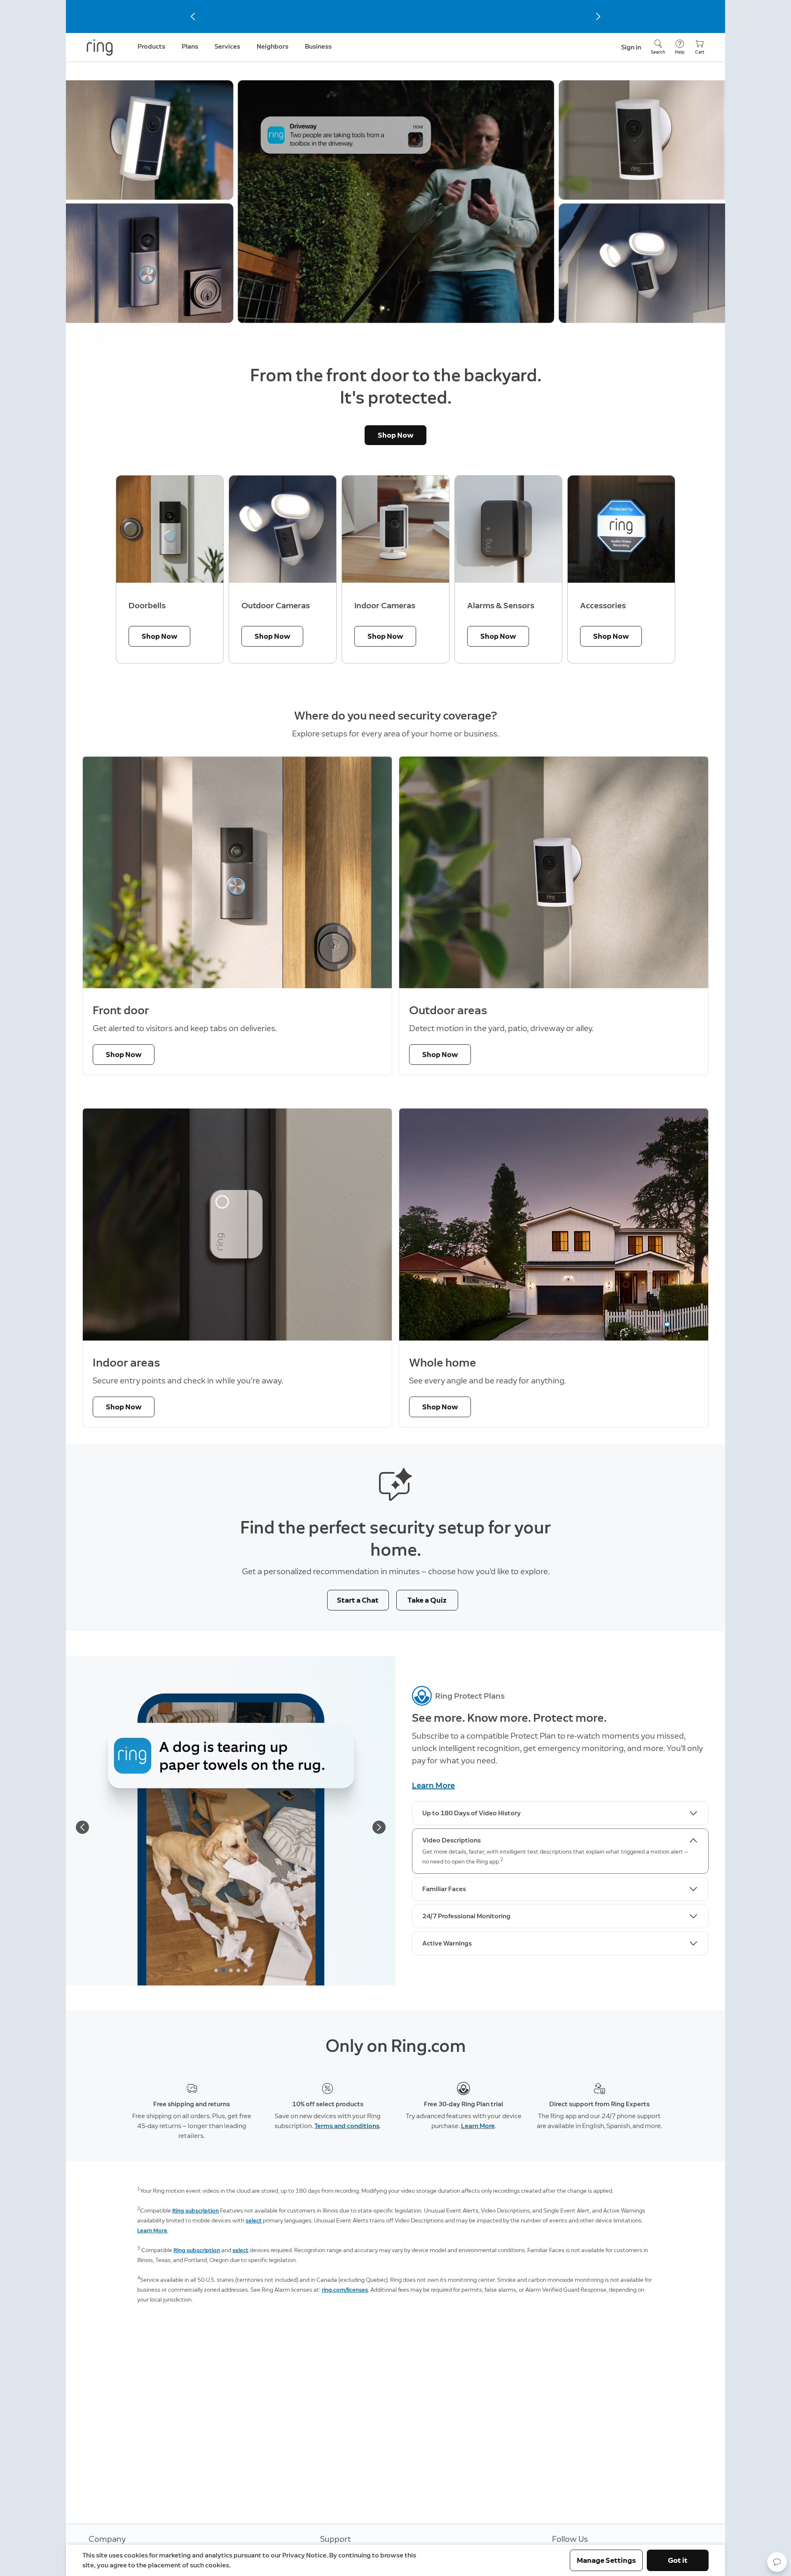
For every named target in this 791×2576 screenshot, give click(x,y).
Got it (678, 2560)
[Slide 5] (246, 1970)
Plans (190, 46)
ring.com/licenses (345, 2290)
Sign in (631, 47)
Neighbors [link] (273, 46)
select (254, 2221)
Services (227, 46)
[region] (395, 570)
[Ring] (100, 47)
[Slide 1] (216, 1970)
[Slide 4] (238, 1970)
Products (151, 46)
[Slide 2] (223, 1970)
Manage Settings (606, 2560)
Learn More (433, 1785)
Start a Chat (358, 1600)
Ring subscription (195, 2211)
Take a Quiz (427, 1600)
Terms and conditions (347, 2126)
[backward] (82, 1827)
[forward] (379, 1827)
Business (318, 46)
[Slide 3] (231, 1970)
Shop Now (396, 435)
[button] (777, 2562)
